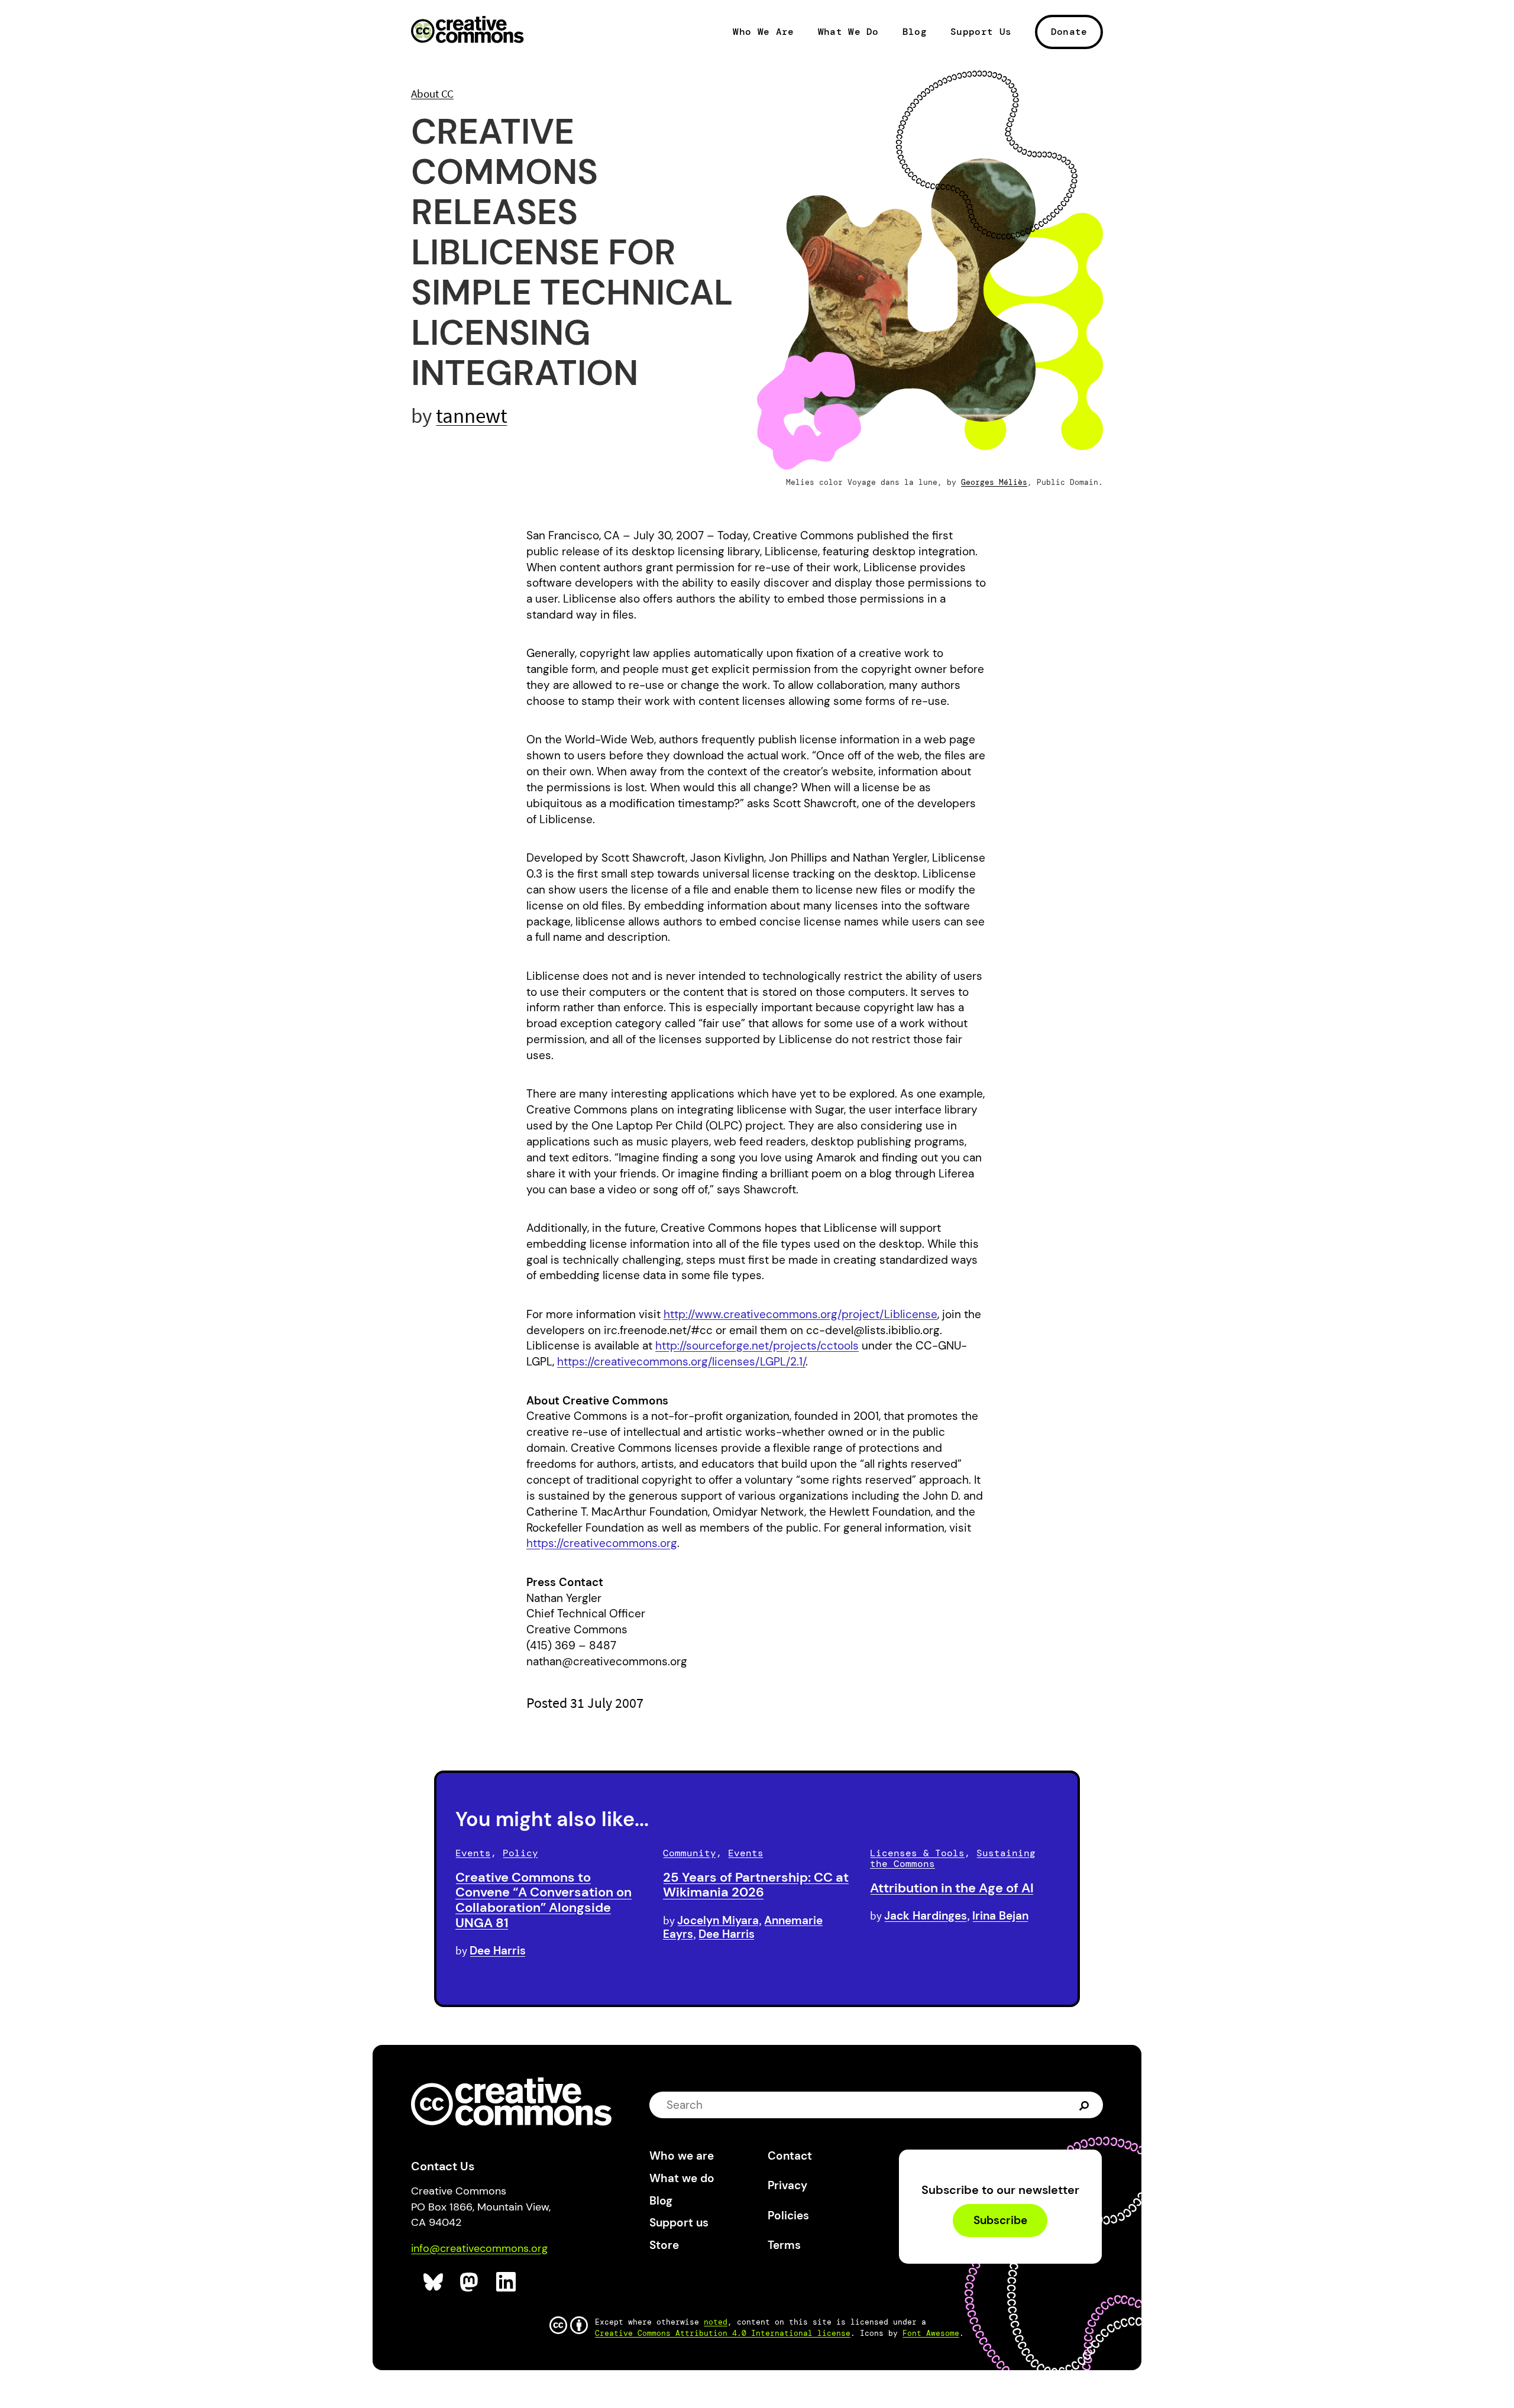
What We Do (848, 32)
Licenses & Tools (917, 1853)
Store (664, 2245)
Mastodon (470, 2282)
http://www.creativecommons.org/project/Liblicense (800, 1314)
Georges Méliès (994, 482)
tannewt (472, 415)
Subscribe (1000, 2221)
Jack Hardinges (926, 1916)
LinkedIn (507, 2282)
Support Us (981, 32)
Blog (915, 32)
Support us (679, 2223)
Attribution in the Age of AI (952, 1888)
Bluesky (434, 2282)
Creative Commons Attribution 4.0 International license (723, 2333)
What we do (682, 2178)
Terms (784, 2245)
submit (1086, 2105)
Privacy (787, 2185)
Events (473, 1853)
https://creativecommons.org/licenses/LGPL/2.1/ (681, 1362)
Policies (788, 2216)
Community (690, 1853)
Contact (790, 2156)
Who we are (682, 2156)
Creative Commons (468, 31)
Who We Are (763, 32)
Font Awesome (931, 2333)
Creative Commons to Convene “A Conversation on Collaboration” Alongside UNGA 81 (544, 1900)
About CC (432, 93)
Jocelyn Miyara (718, 1920)
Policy (520, 1853)
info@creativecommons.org (479, 2248)
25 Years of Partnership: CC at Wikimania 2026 (756, 1885)
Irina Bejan (1000, 1916)
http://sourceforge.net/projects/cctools (757, 1346)
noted (716, 2322)
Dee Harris (498, 1951)
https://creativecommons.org (602, 1543)
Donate (1069, 32)
